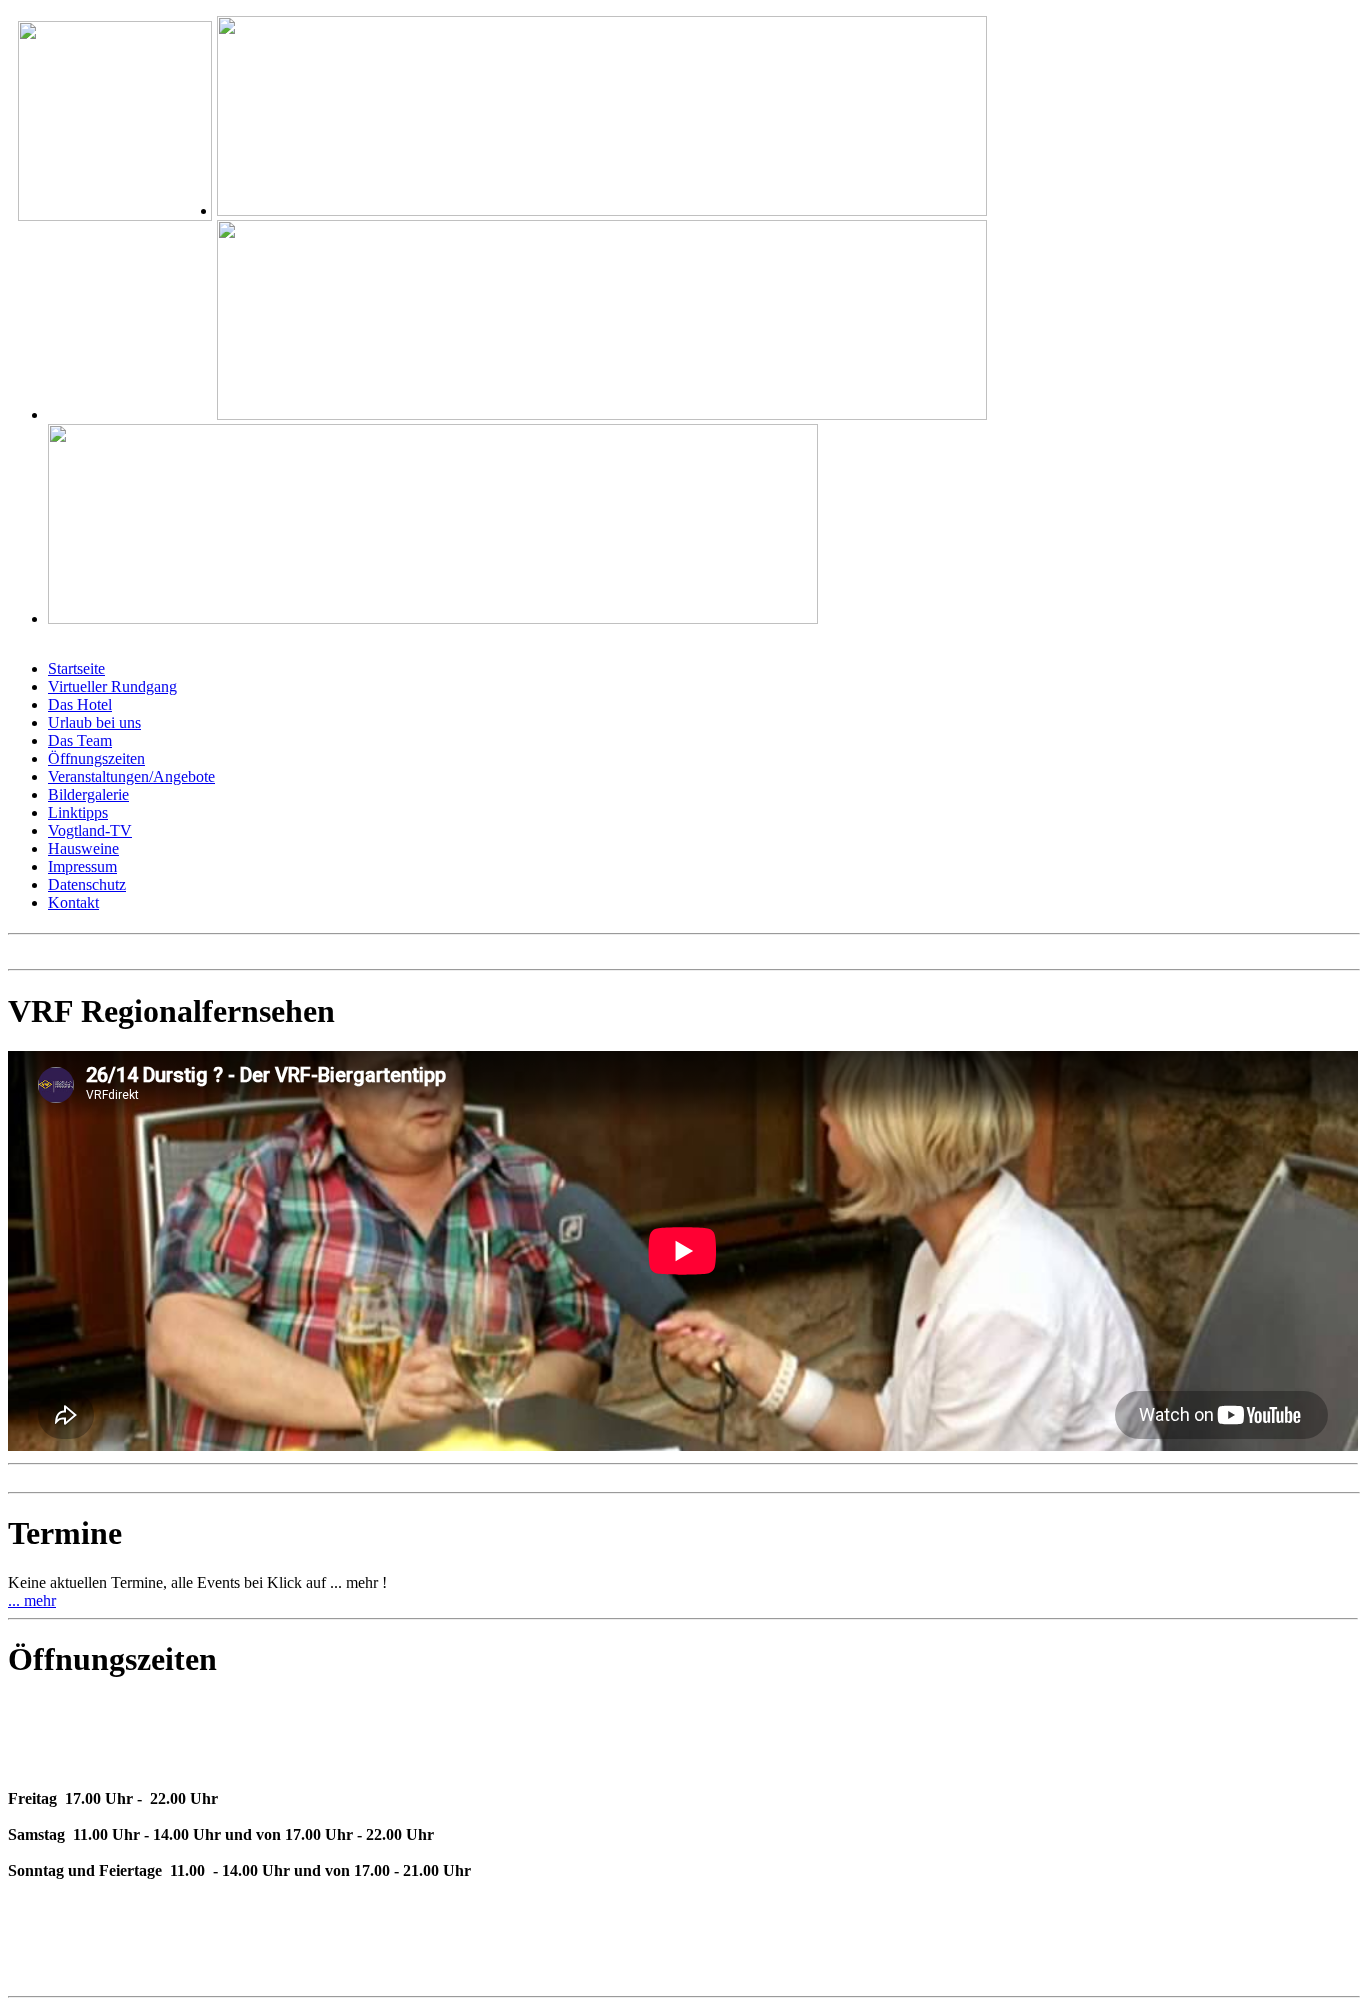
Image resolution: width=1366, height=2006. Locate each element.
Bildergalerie (88, 794)
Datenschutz (87, 884)
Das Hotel (80, 704)
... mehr (32, 1600)
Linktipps (78, 812)
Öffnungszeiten (96, 758)
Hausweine (83, 848)
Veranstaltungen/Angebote (131, 776)
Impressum (82, 866)
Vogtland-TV (90, 830)
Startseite (76, 668)
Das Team (80, 740)
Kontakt (73, 902)
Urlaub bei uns (94, 722)
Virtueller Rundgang (112, 686)
